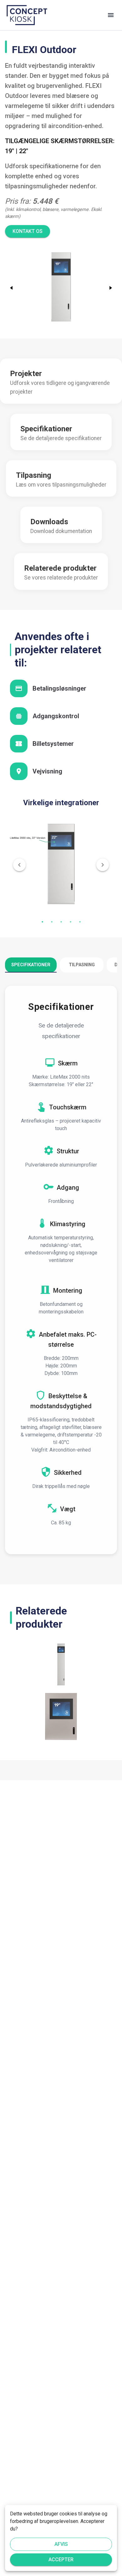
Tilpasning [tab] (82, 965)
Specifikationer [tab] (31, 965)
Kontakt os (28, 231)
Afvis (61, 2544)
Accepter (61, 2560)
